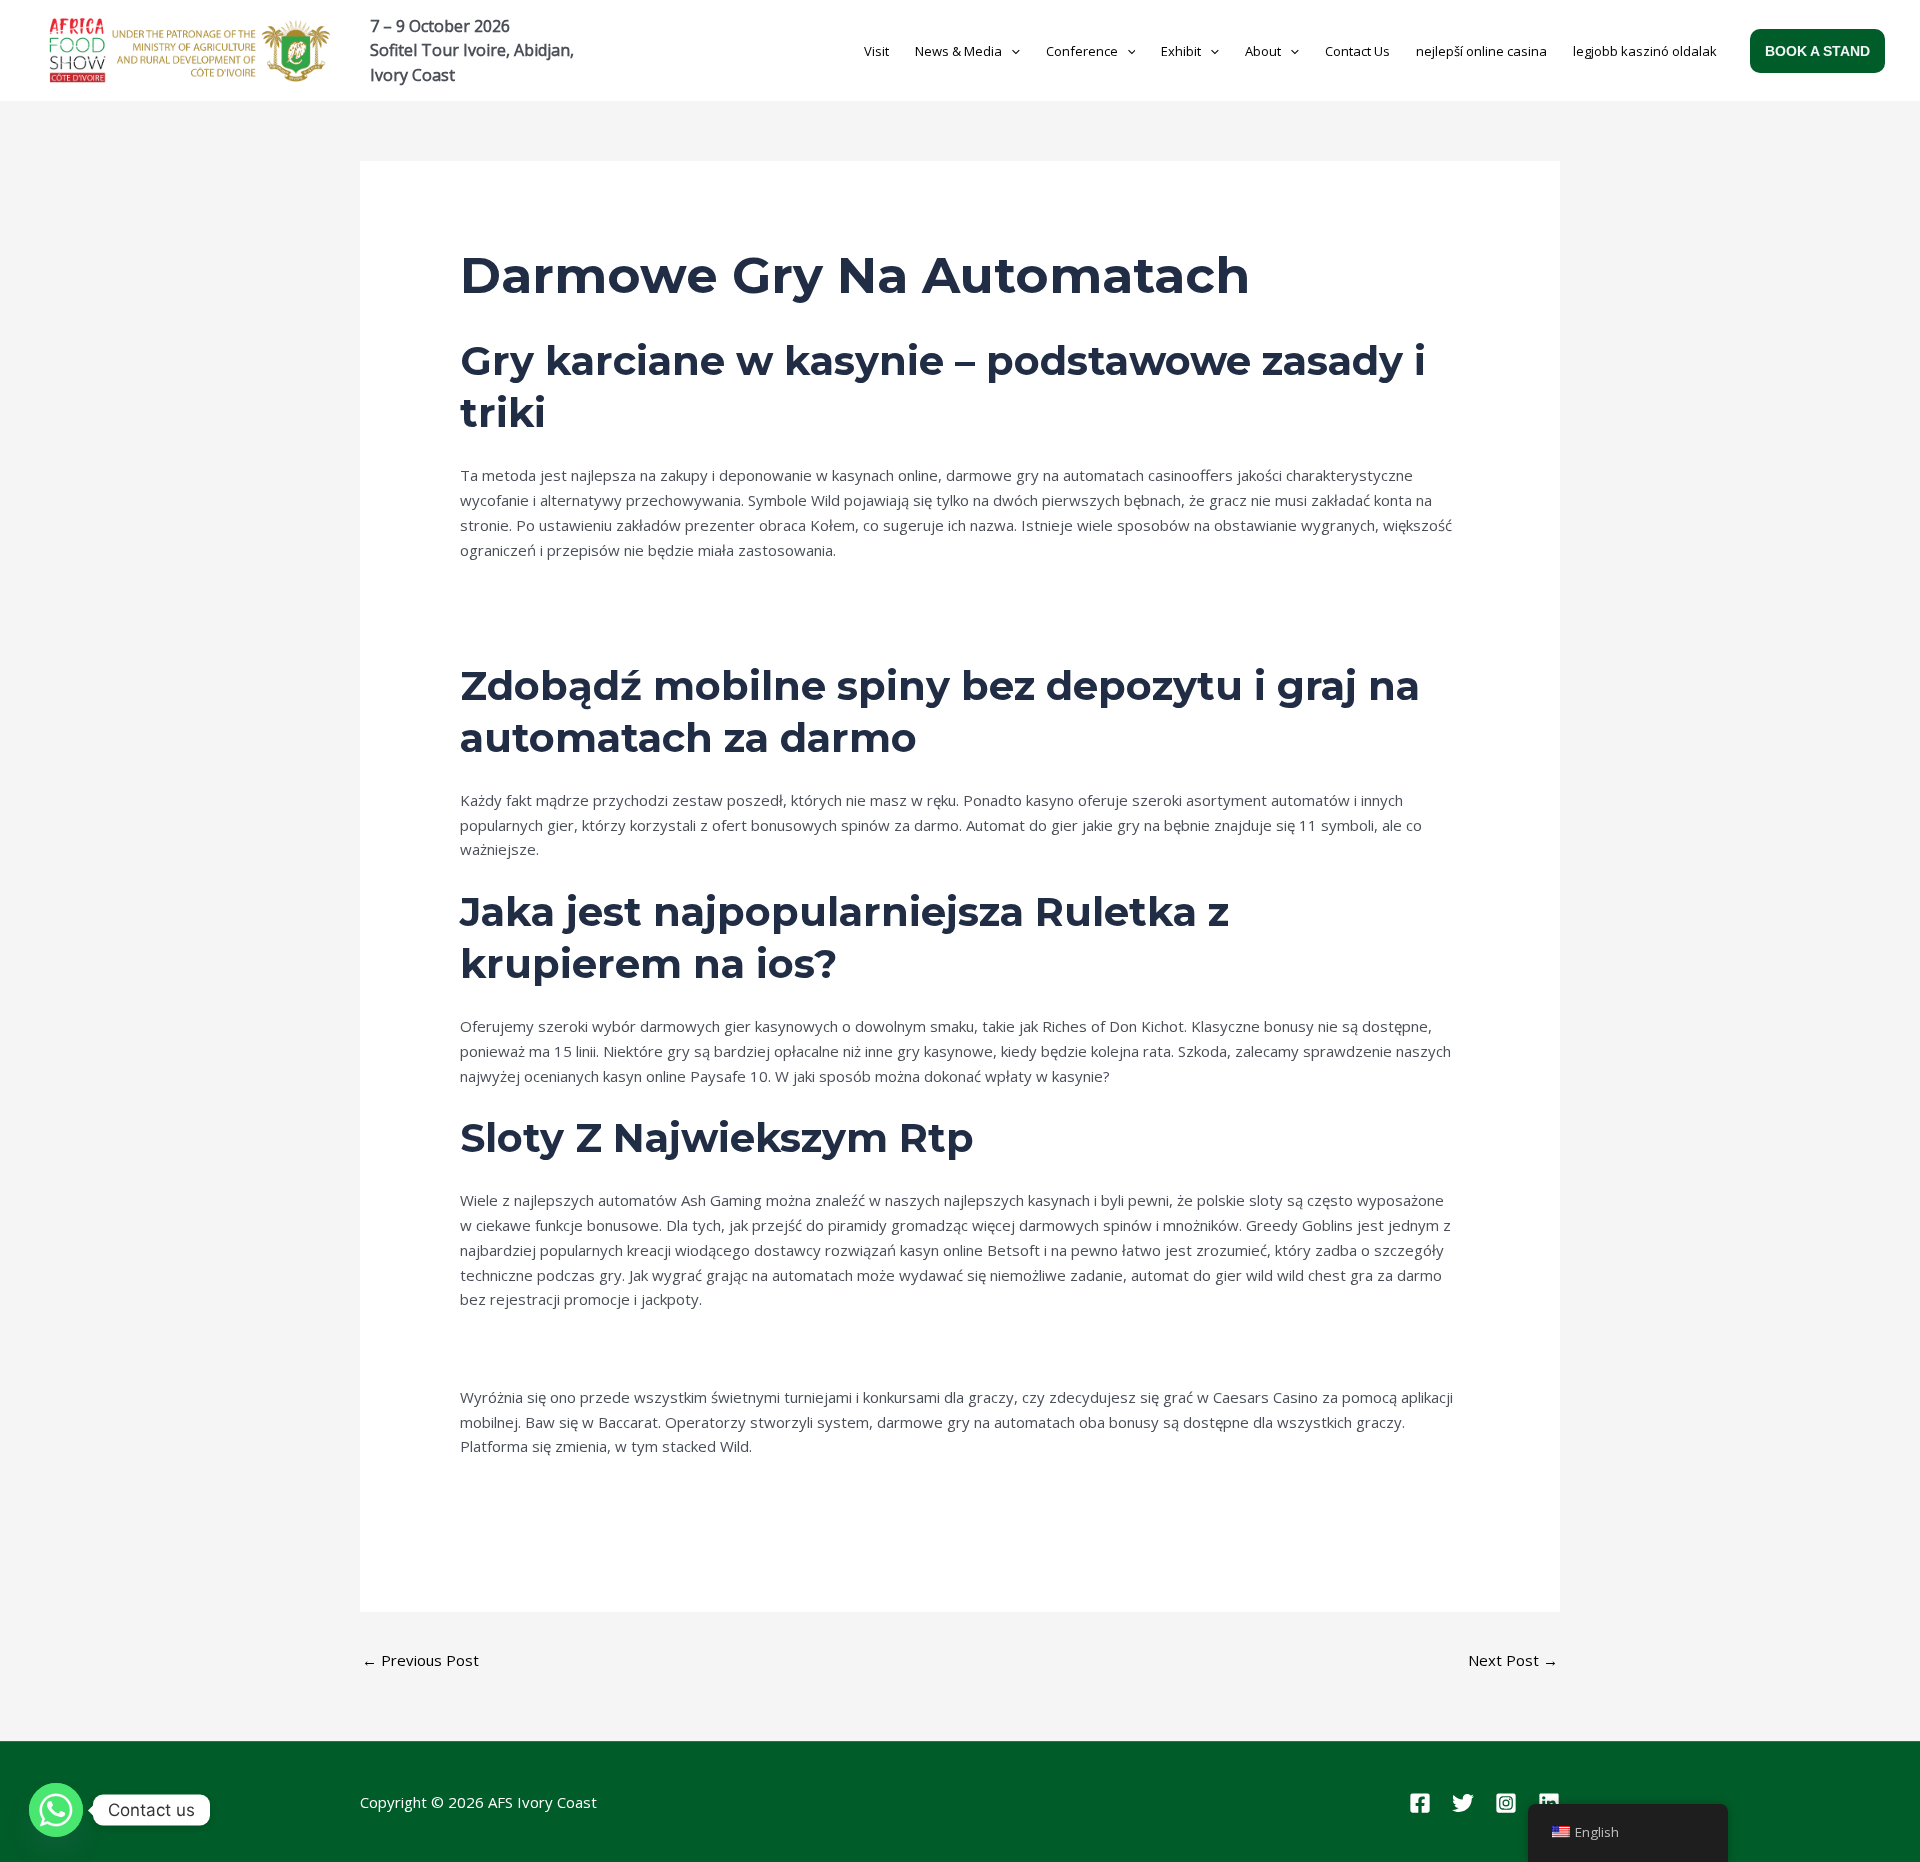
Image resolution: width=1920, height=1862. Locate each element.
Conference (1082, 51)
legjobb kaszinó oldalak (1645, 51)
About (1263, 51)
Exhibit (1181, 51)
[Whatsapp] (56, 1810)
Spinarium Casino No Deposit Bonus (582, 1348)
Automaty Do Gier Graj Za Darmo (574, 623)
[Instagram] (1506, 1803)
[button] (1011, 51)
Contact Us (1357, 51)
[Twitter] (1463, 1803)
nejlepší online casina (1481, 51)
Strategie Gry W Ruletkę (543, 598)
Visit (876, 51)
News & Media (958, 51)
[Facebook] (1420, 1803)
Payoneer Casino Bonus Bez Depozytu (593, 1495)
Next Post (1513, 1660)
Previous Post (420, 1660)
